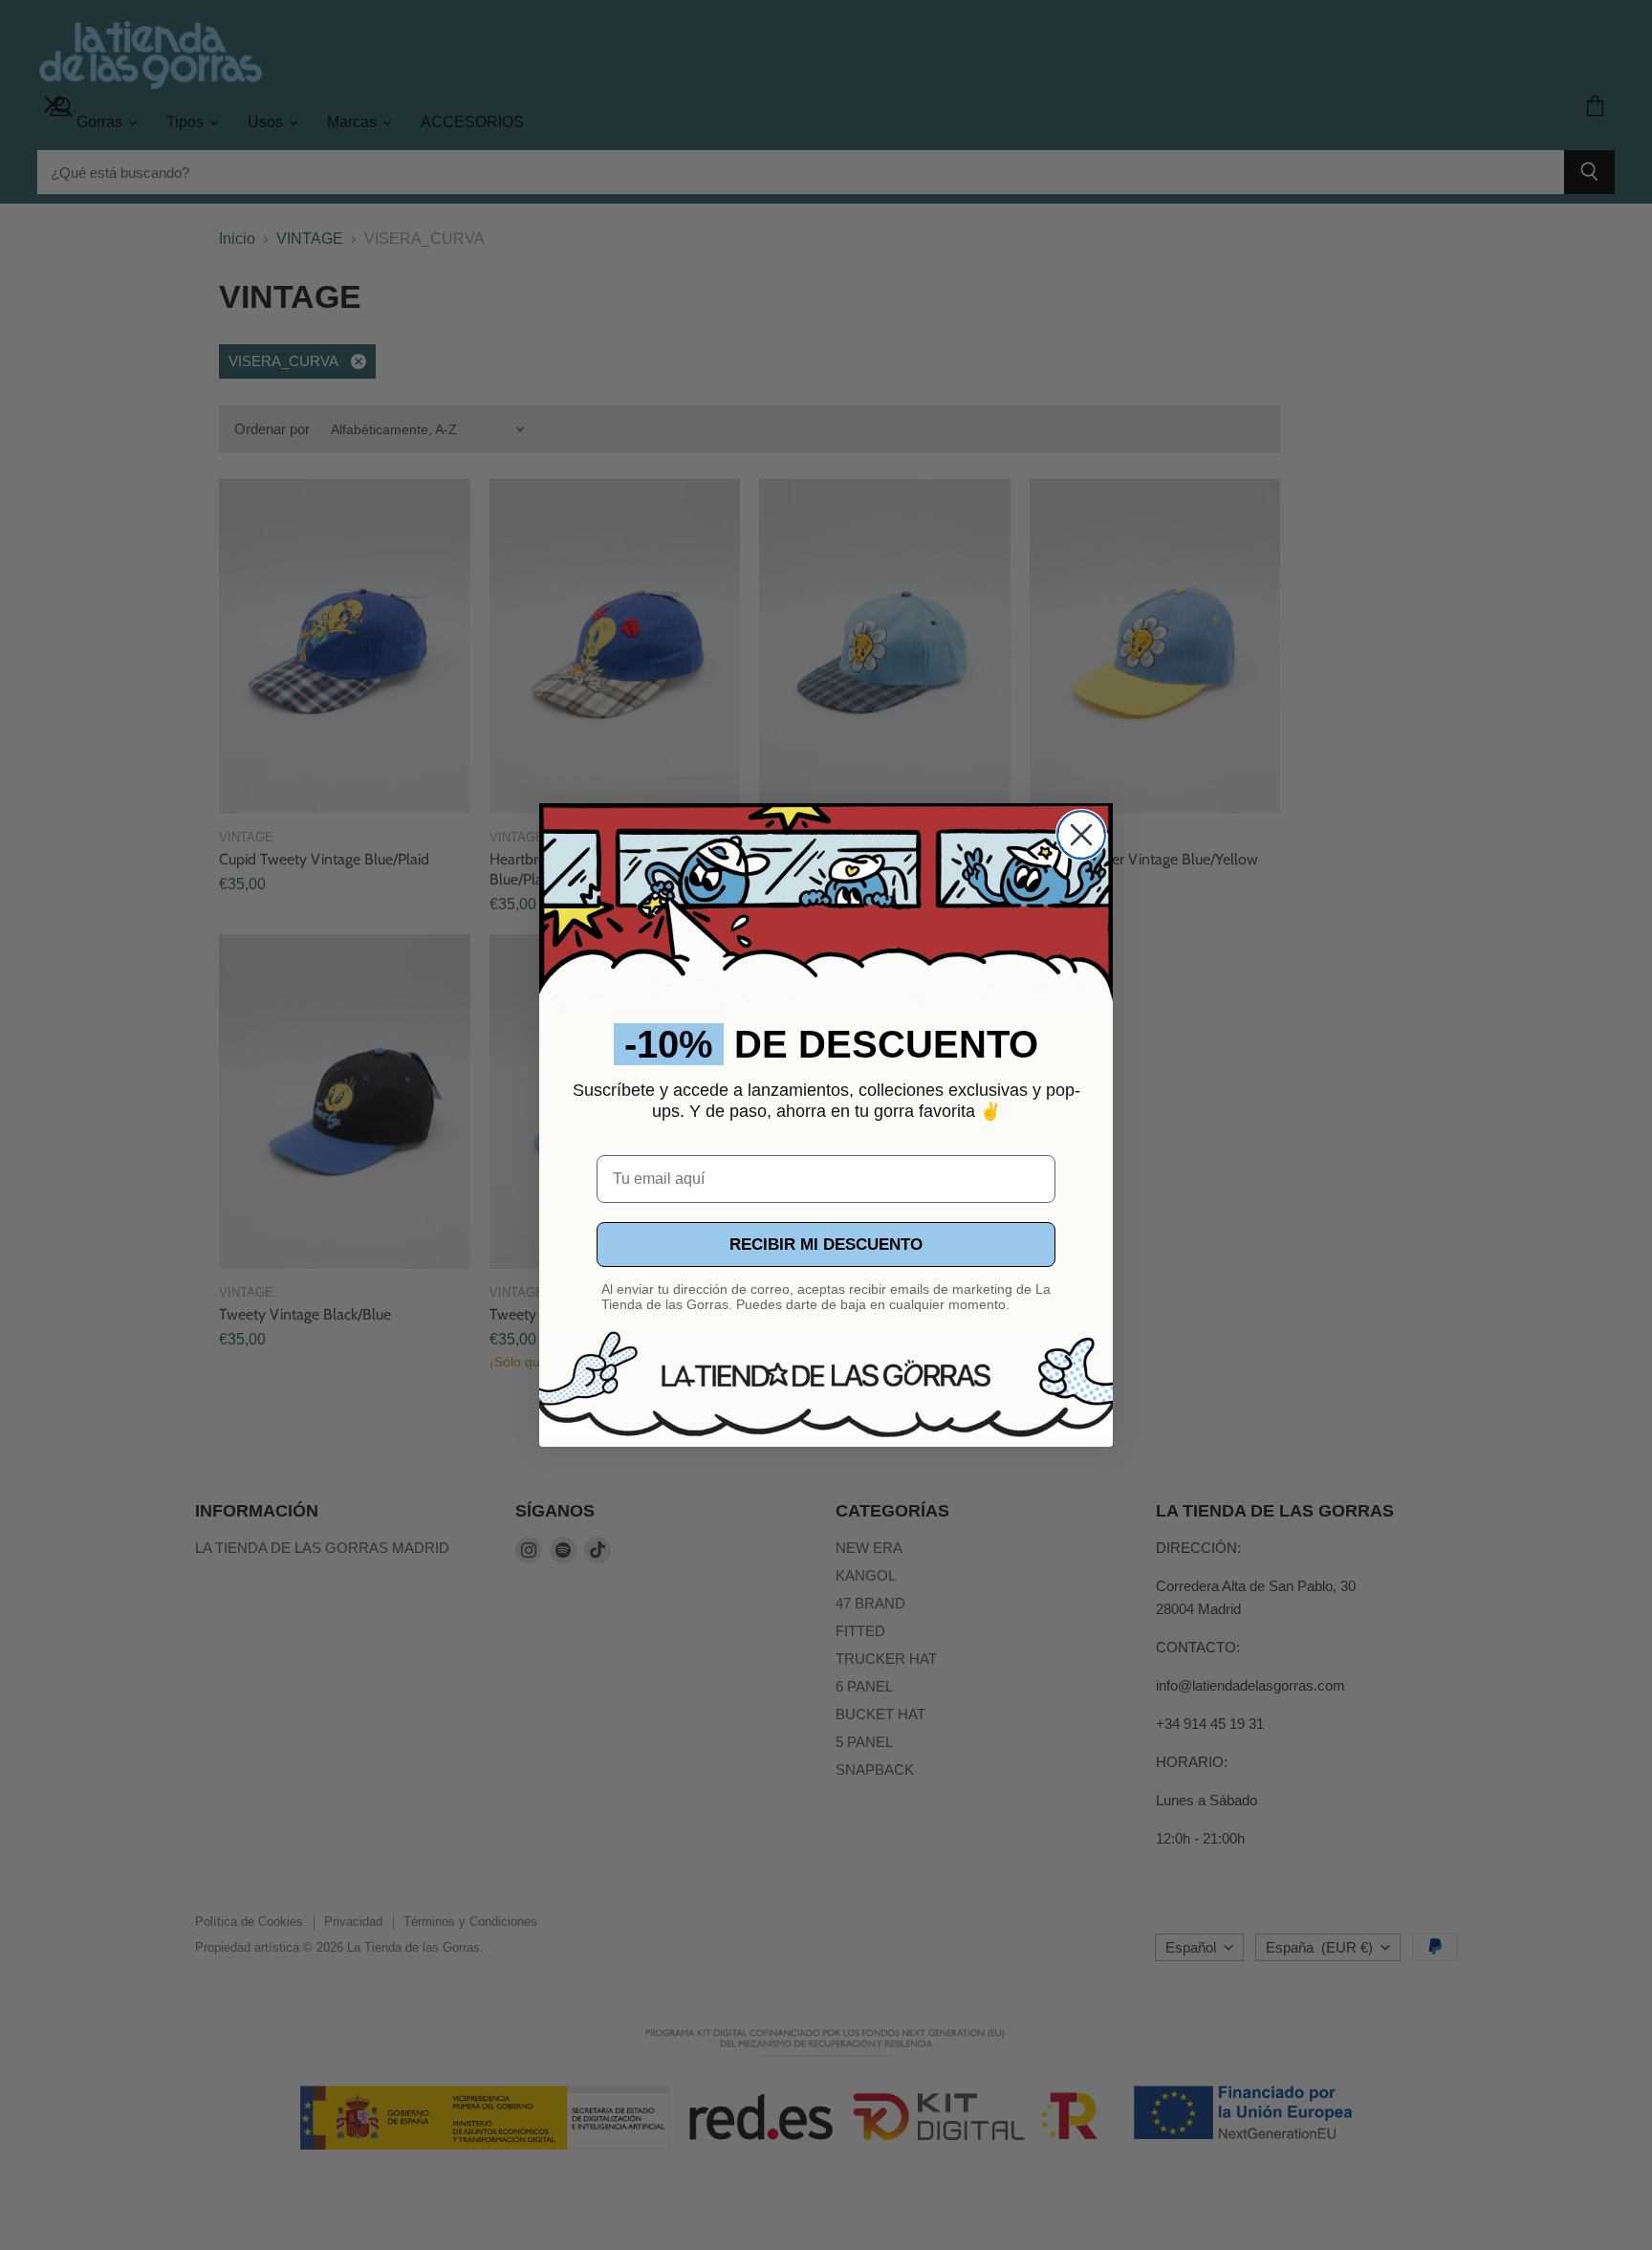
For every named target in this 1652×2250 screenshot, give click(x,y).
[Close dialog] (1081, 835)
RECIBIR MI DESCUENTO (826, 1245)
